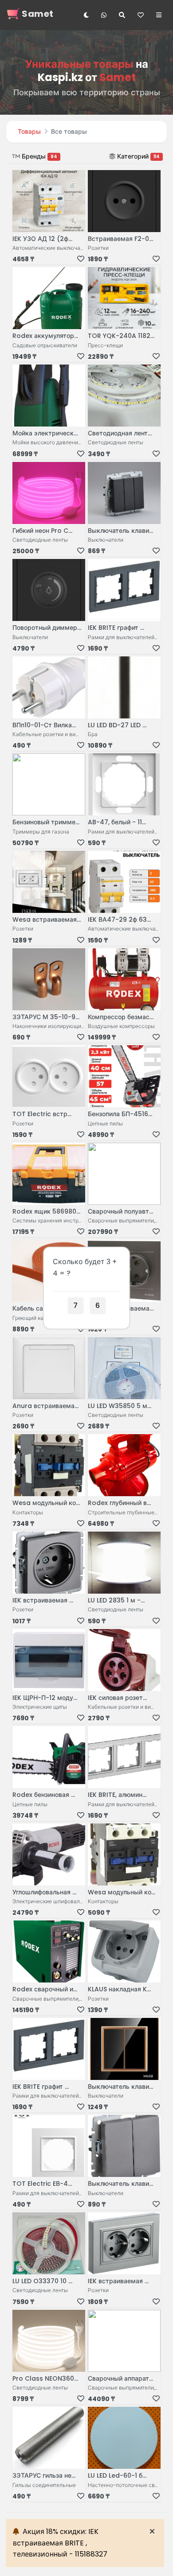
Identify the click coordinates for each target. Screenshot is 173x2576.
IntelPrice (128, 2551)
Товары (29, 132)
